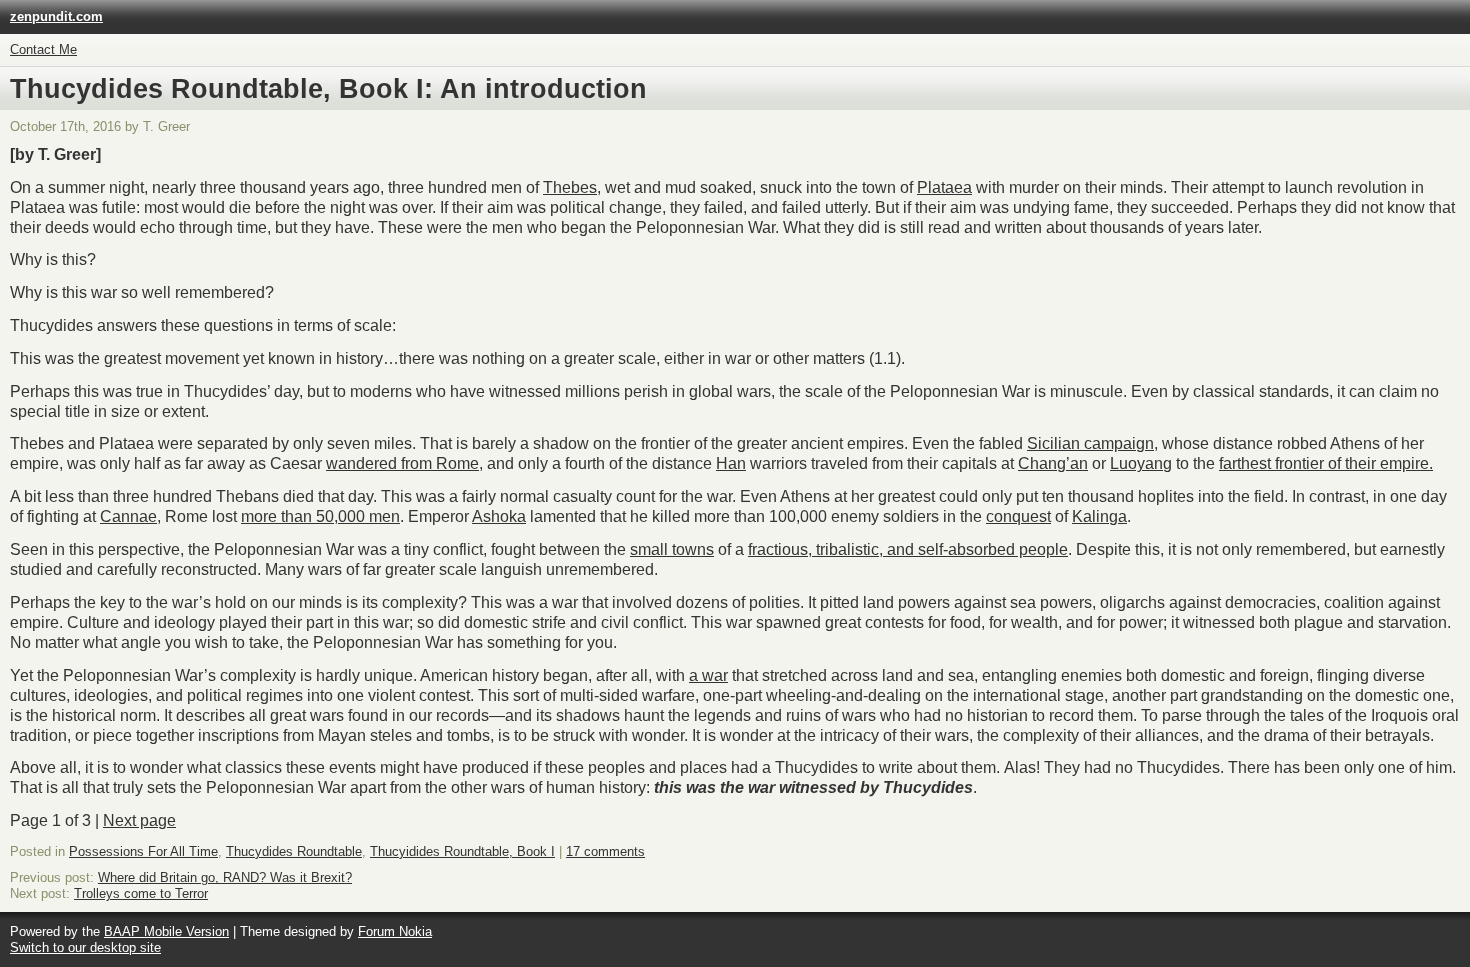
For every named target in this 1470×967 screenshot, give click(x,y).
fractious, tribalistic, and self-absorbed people (908, 549)
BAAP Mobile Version (166, 931)
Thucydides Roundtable (294, 851)
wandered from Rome (402, 463)
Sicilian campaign (1090, 443)
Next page (139, 820)
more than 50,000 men (320, 516)
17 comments (605, 851)
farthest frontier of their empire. (1326, 463)
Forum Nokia (395, 931)
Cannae (128, 516)
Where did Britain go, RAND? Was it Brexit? (225, 877)
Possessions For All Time (143, 851)
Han (731, 463)
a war (708, 675)
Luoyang (1141, 463)
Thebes (570, 187)
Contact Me (43, 49)
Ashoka (499, 516)
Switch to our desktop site (85, 947)
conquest (1018, 516)
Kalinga (1099, 516)
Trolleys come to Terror (141, 893)
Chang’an (1053, 463)
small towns (672, 549)
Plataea (944, 187)
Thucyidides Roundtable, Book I (462, 851)
